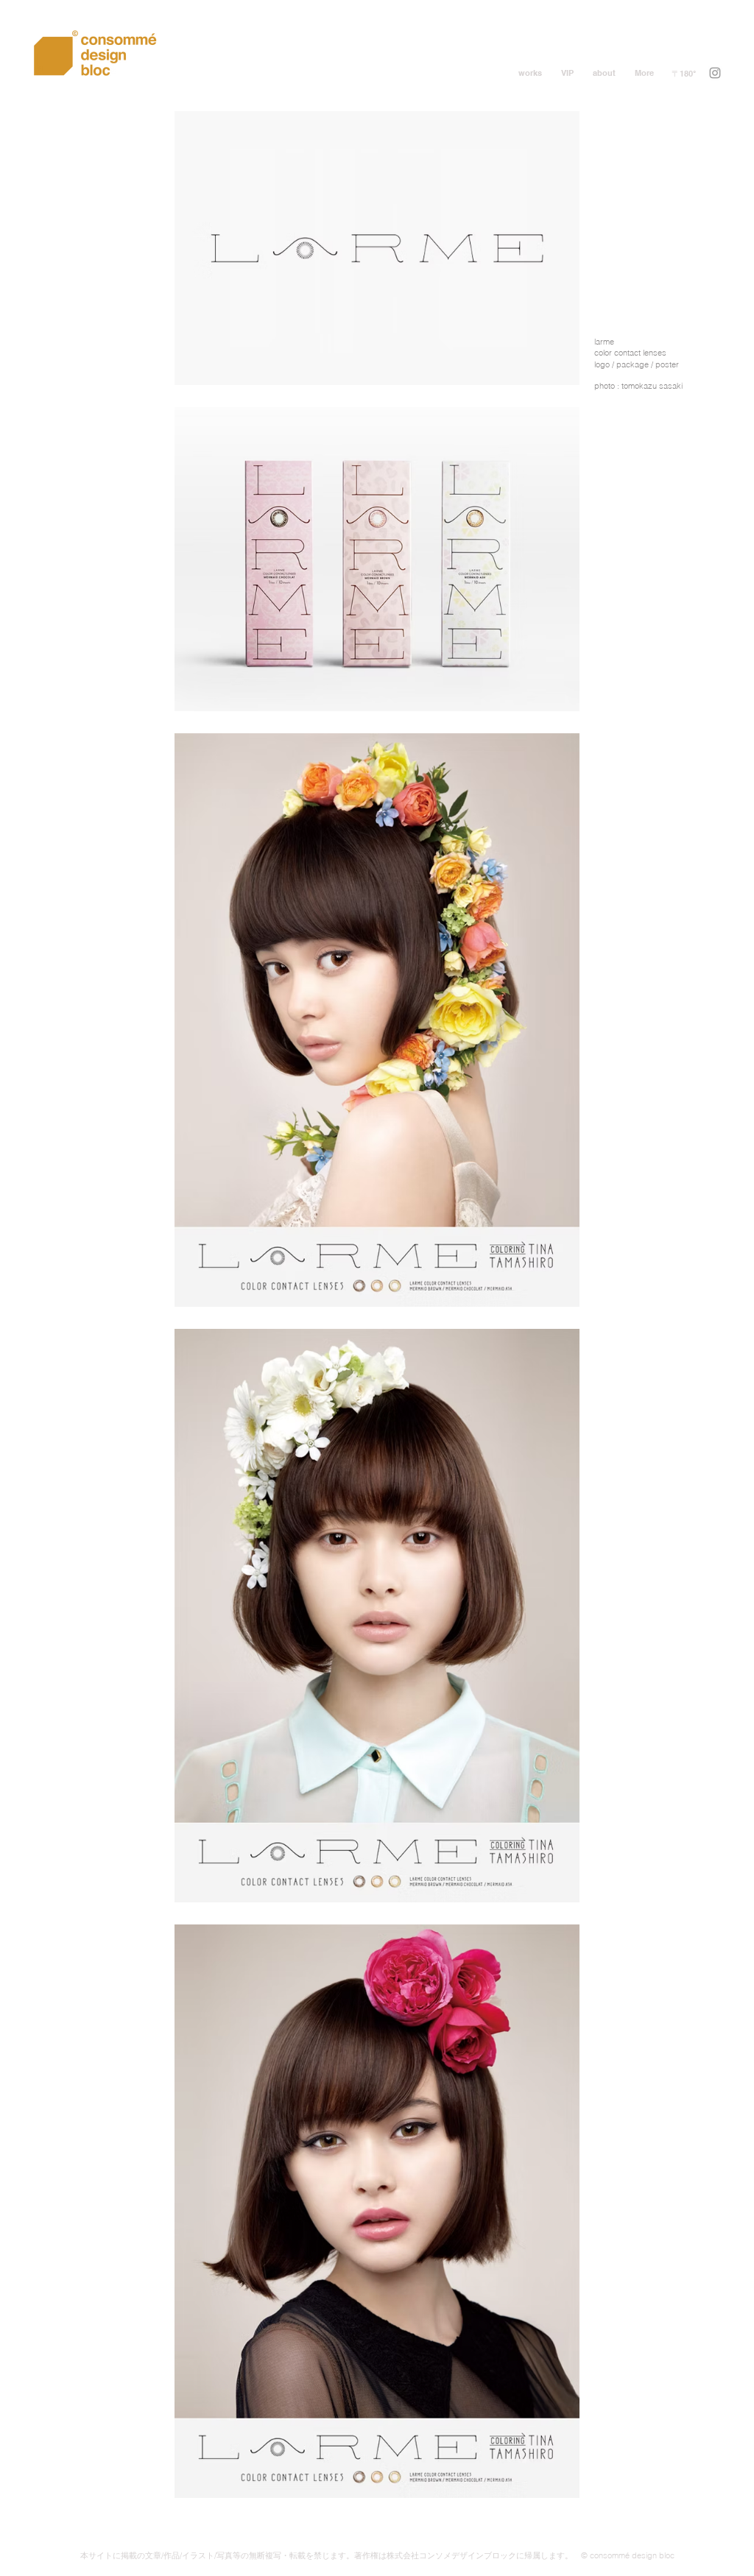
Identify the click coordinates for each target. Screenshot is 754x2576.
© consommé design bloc (628, 2555)
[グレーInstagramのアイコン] (715, 73)
